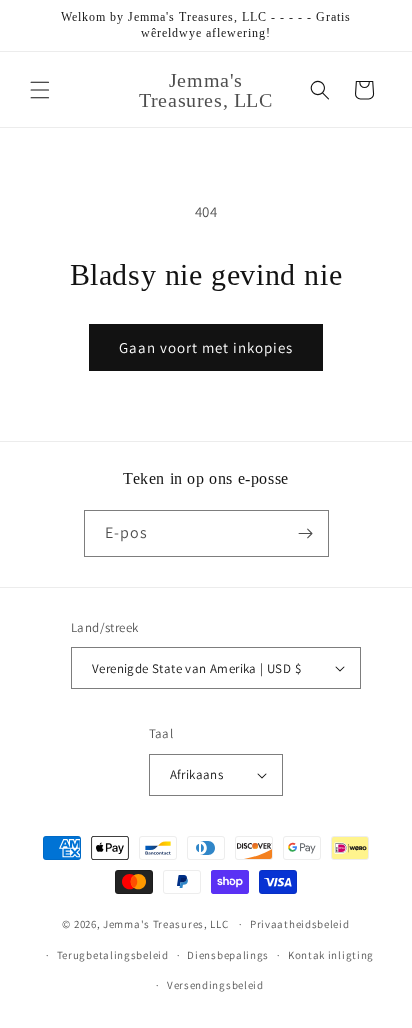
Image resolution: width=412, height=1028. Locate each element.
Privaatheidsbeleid (300, 924)
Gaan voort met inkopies (206, 347)
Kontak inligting (331, 955)
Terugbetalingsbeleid (113, 955)
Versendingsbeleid (215, 985)
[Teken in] (306, 533)
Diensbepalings (228, 955)
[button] (40, 90)
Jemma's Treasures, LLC (165, 924)
